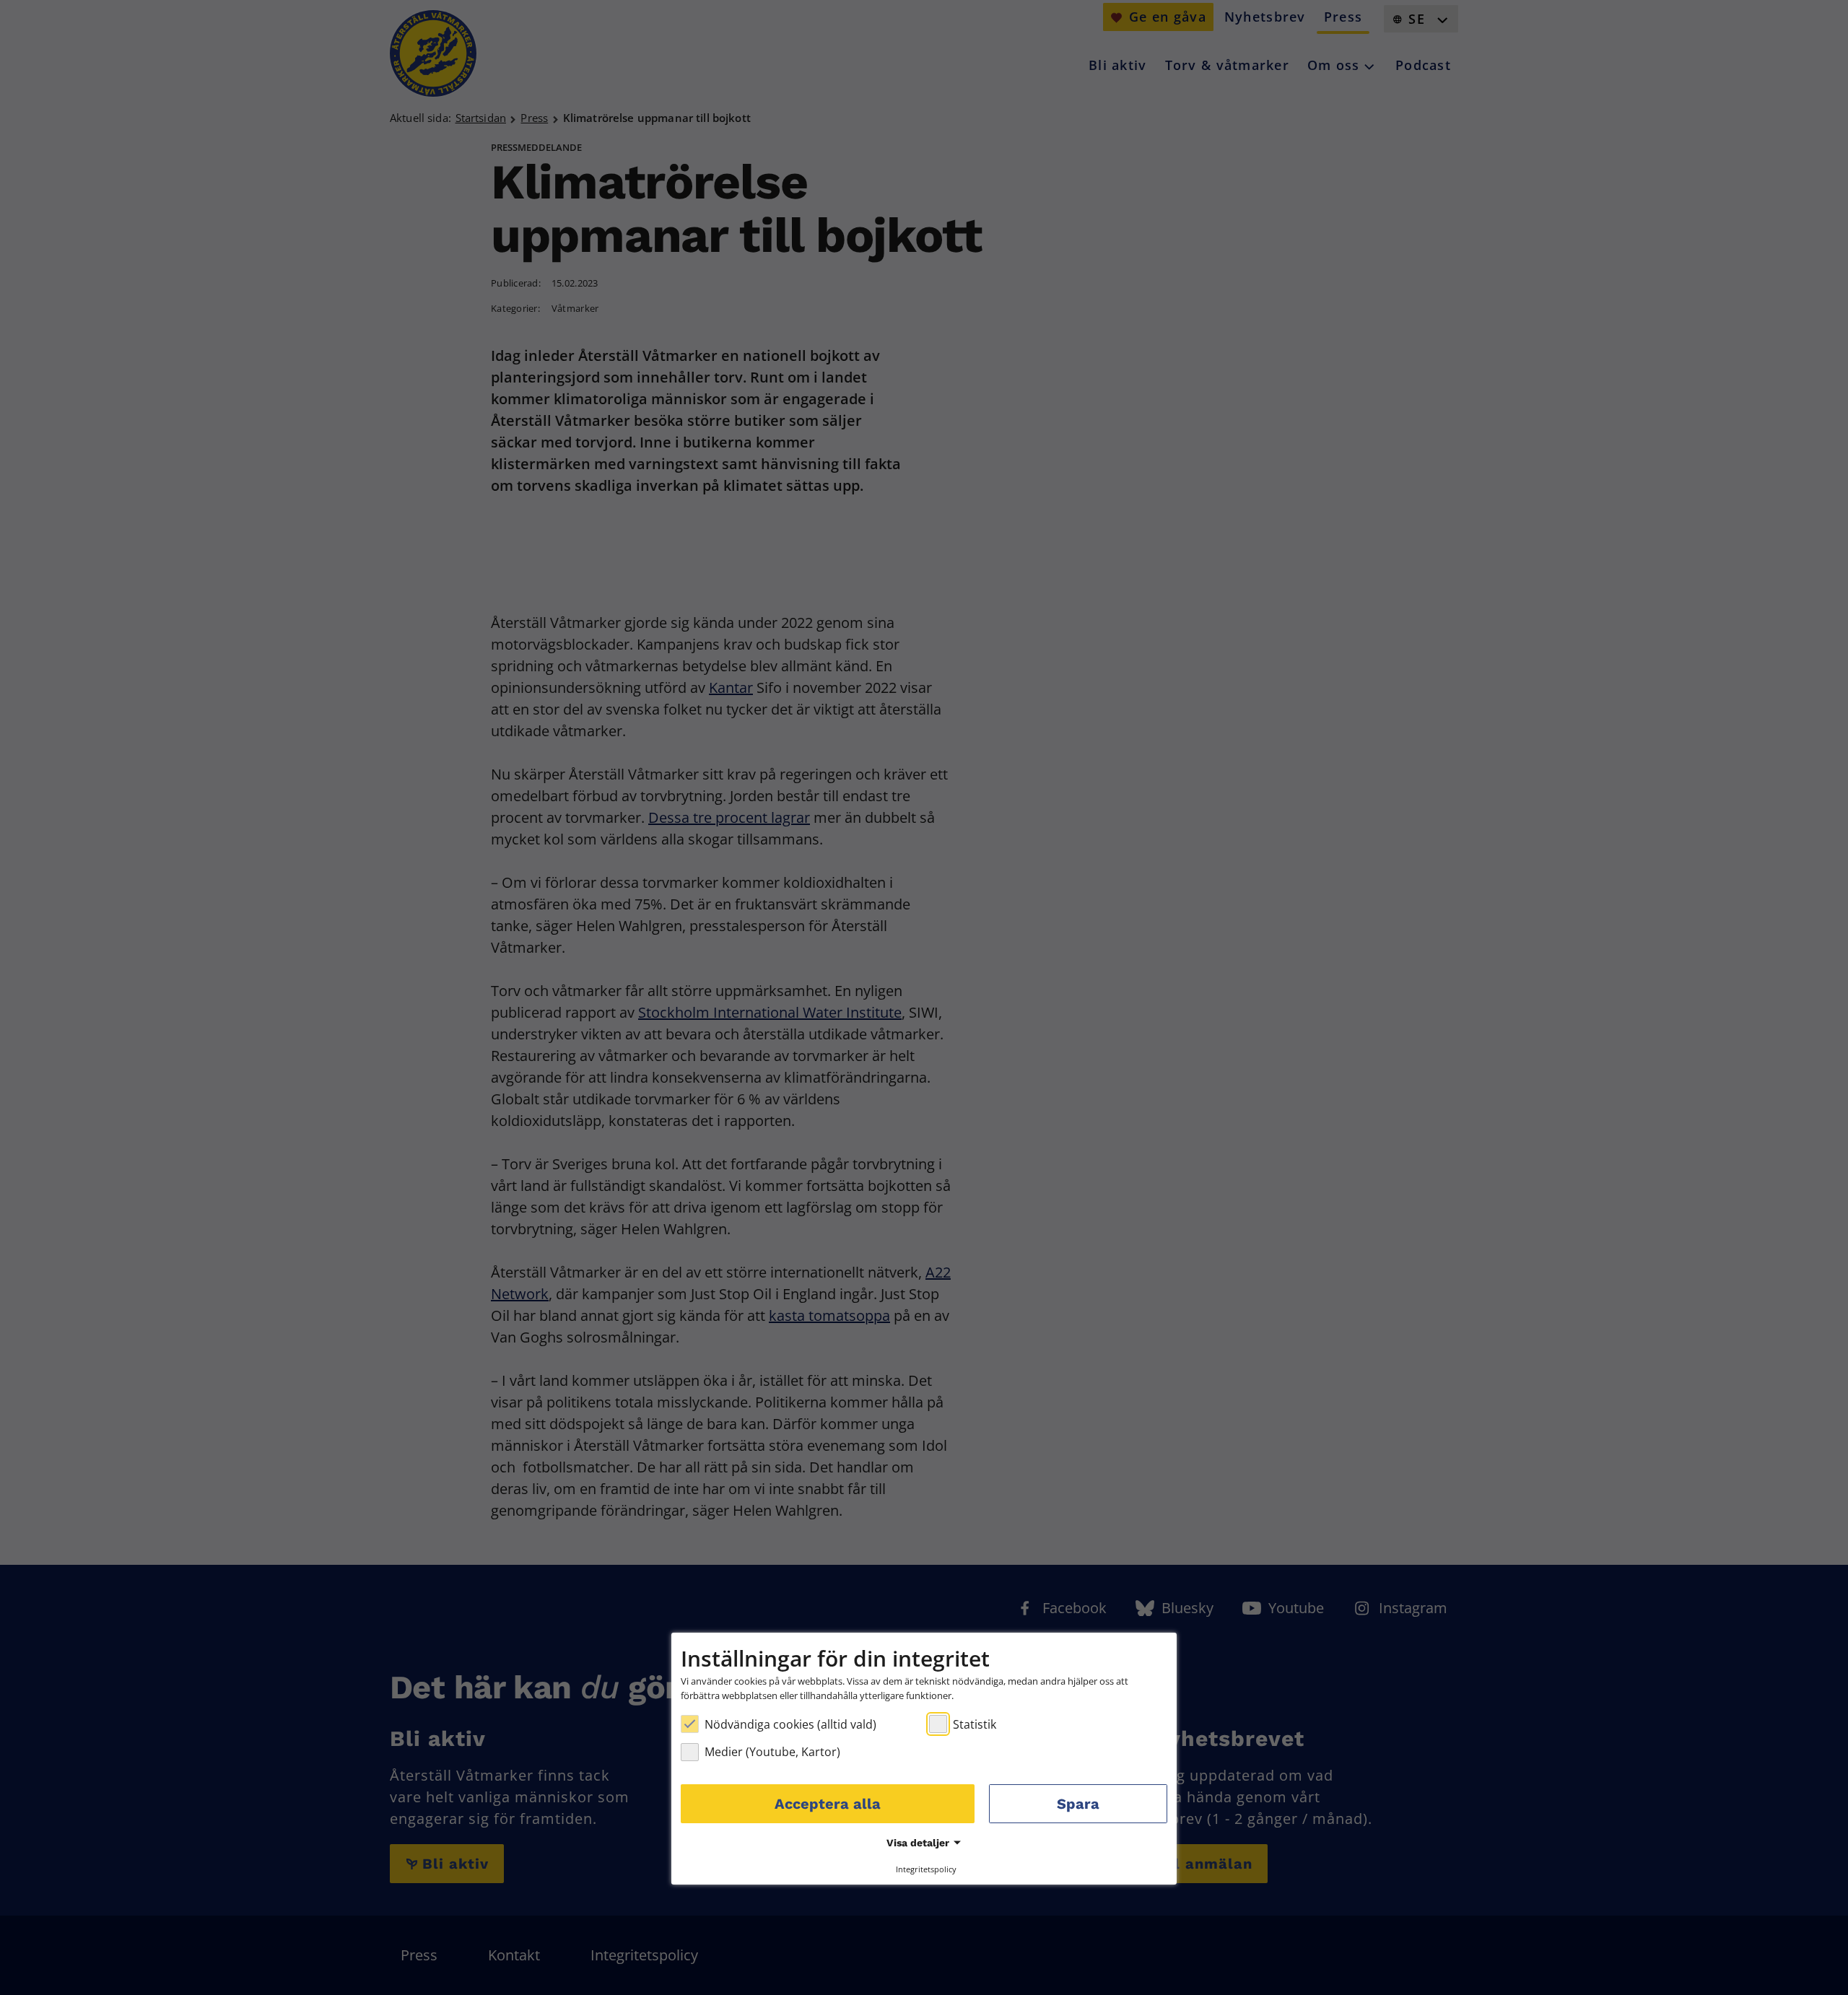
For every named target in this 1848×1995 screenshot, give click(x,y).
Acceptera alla (828, 1804)
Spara (1078, 1804)
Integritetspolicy (926, 1868)
